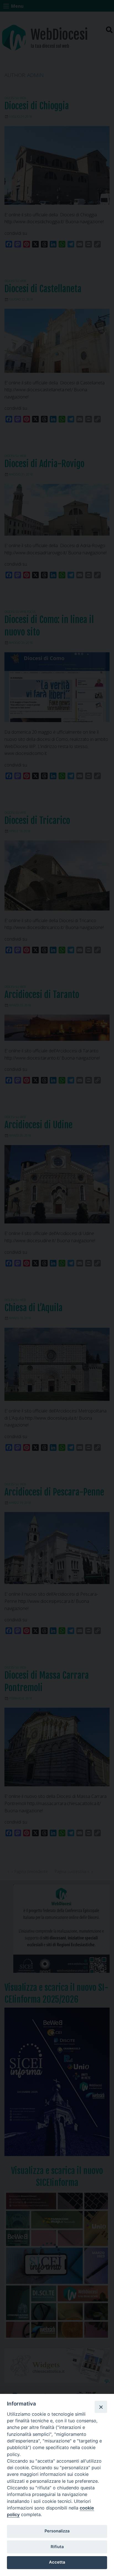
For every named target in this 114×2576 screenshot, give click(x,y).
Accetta (57, 2562)
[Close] (101, 2407)
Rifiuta (57, 2547)
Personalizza (57, 2531)
